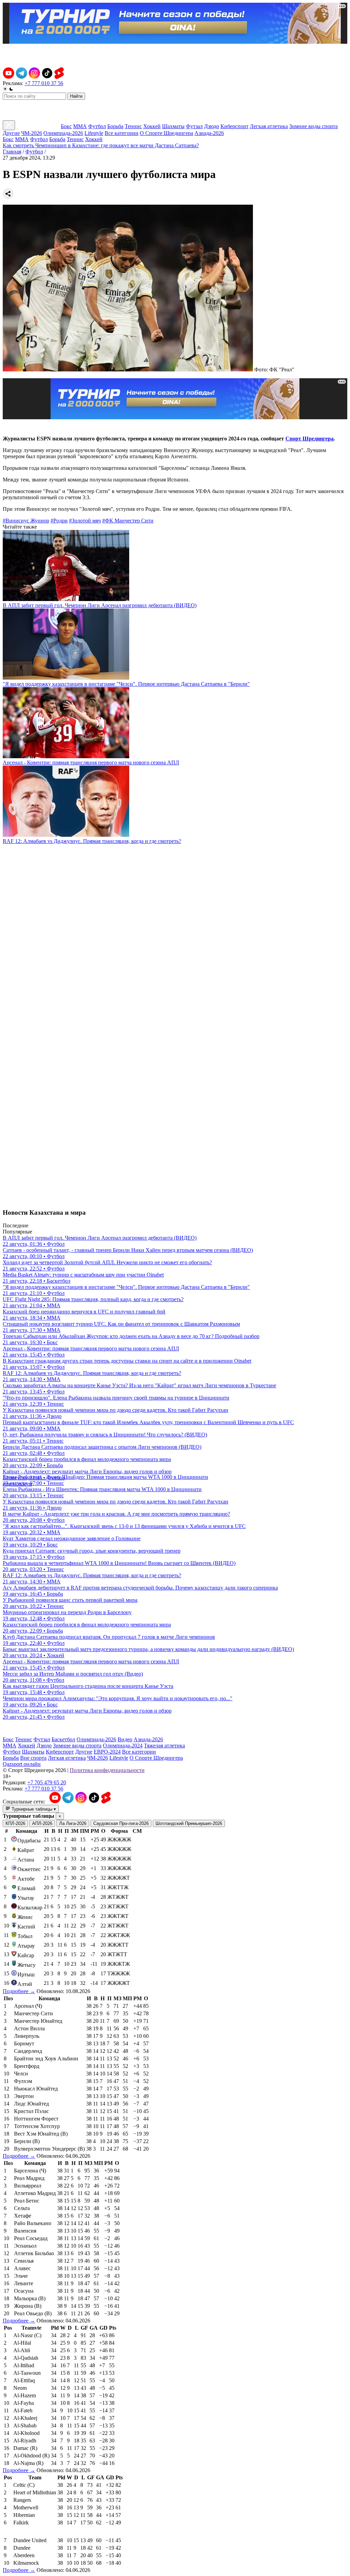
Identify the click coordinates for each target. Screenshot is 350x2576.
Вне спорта (33, 1758)
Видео (125, 1739)
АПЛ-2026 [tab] (42, 1823)
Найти (76, 96)
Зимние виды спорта (313, 126)
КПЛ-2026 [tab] (15, 1823)
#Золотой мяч (85, 521)
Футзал (194, 126)
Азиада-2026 (209, 133)
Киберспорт (234, 126)
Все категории (122, 133)
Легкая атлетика (269, 126)
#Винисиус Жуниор (26, 521)
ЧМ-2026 (32, 133)
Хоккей (152, 126)
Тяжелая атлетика (164, 1746)
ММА (80, 126)
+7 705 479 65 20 (47, 1782)
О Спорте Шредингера (166, 133)
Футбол (97, 126)
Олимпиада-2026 (63, 133)
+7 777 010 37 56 (44, 83)
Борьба (115, 126)
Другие (11, 133)
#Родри (59, 521)
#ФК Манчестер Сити (128, 521)
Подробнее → (19, 1991)
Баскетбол (63, 1739)
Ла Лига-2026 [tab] (73, 1823)
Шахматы (173, 126)
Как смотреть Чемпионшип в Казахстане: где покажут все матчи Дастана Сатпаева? (101, 145)
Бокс (66, 126)
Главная (12, 152)
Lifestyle (94, 133)
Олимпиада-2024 (123, 1746)
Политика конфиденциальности (107, 1770)
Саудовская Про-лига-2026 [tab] (121, 1823)
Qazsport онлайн (22, 1764)
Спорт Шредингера (309, 439)
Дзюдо (212, 126)
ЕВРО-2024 (107, 1752)
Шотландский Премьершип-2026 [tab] (189, 1823)
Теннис (133, 126)
